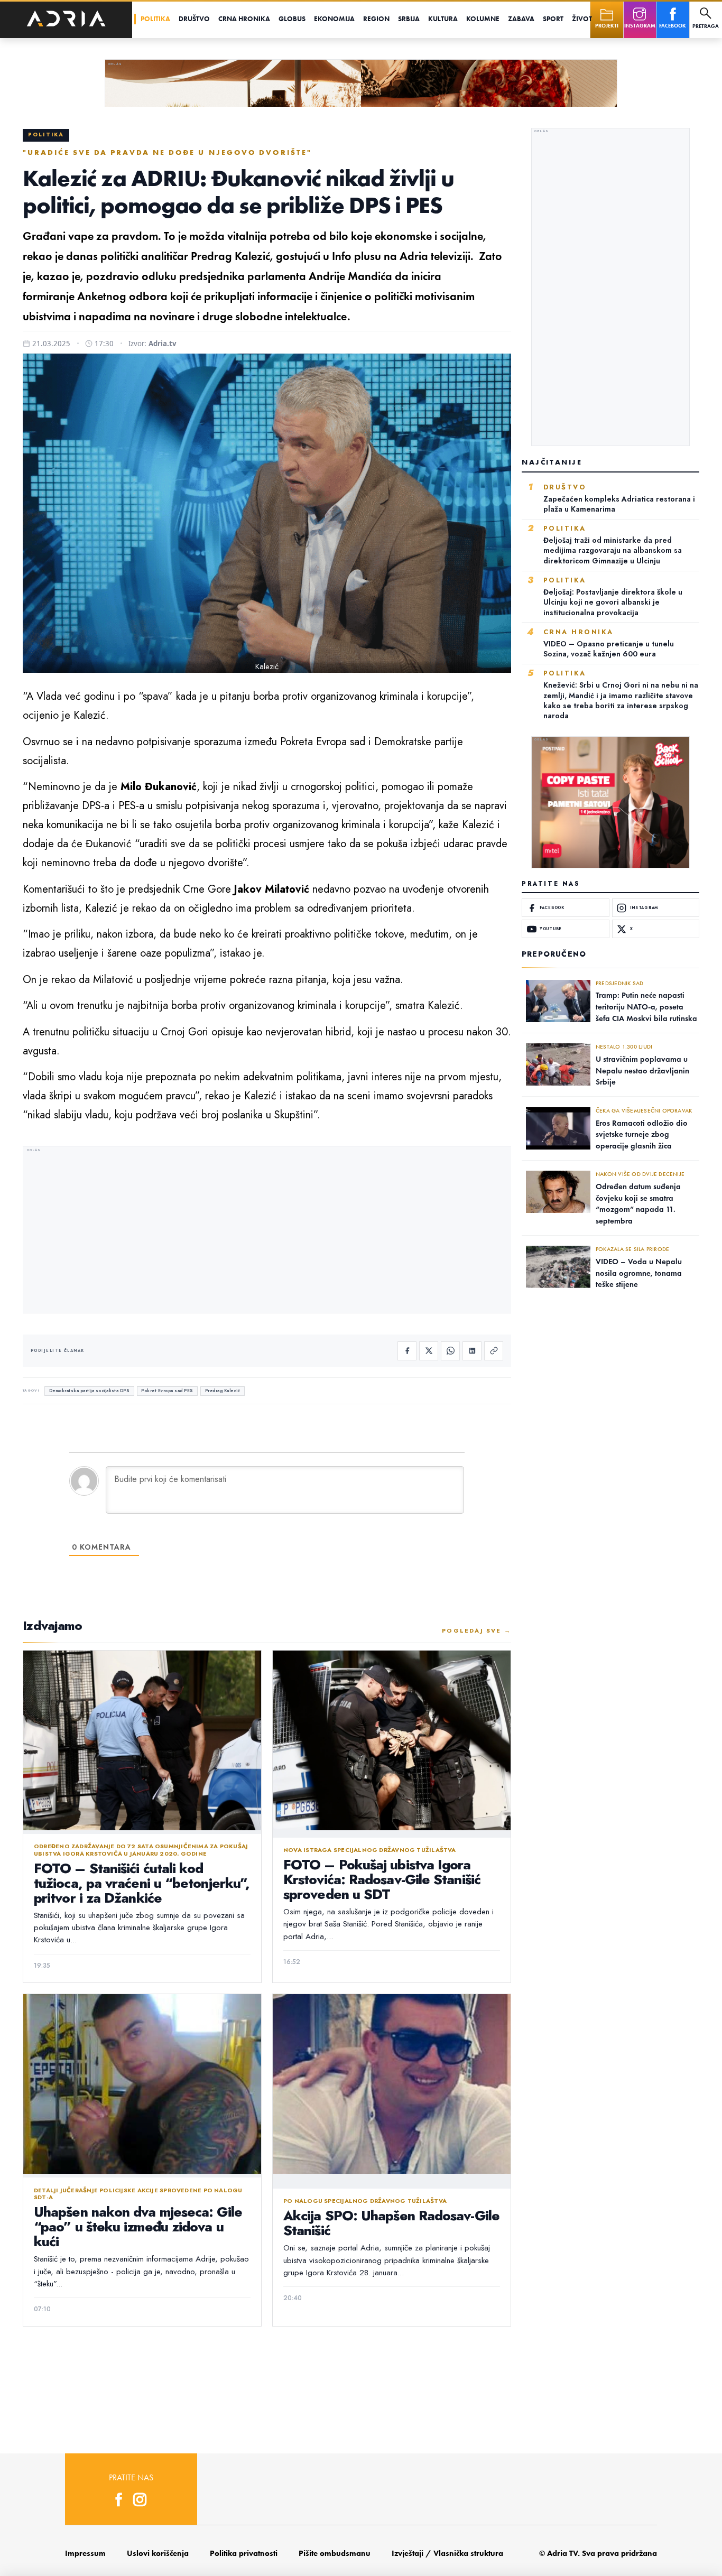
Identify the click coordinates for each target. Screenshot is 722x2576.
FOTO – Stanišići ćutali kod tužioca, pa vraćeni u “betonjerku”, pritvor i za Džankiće (142, 1883)
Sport (553, 19)
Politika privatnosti (244, 2553)
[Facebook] (407, 1351)
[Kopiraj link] (494, 1351)
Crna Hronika (244, 19)
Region (376, 19)
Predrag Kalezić (223, 1391)
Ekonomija (334, 19)
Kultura (443, 19)
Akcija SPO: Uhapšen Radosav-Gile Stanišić (391, 2223)
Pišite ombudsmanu (335, 2553)
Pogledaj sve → (476, 1630)
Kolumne (483, 19)
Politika (155, 19)
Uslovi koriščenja (158, 2553)
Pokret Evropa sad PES (167, 1391)
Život (582, 19)
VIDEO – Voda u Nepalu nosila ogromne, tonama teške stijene (639, 1273)
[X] (429, 1351)
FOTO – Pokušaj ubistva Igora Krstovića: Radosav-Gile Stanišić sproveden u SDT (382, 1879)
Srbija (409, 19)
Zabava (521, 19)
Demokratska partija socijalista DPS (90, 1391)
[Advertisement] (267, 1231)
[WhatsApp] (450, 1351)
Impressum (85, 2553)
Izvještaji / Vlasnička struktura (447, 2553)
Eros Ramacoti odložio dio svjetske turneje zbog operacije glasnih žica (642, 1134)
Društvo (194, 19)
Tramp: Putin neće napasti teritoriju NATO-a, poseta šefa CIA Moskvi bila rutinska (646, 1007)
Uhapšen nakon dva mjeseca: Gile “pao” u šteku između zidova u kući (138, 2227)
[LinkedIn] (472, 1351)
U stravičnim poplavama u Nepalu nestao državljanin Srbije (642, 1071)
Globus (292, 19)
